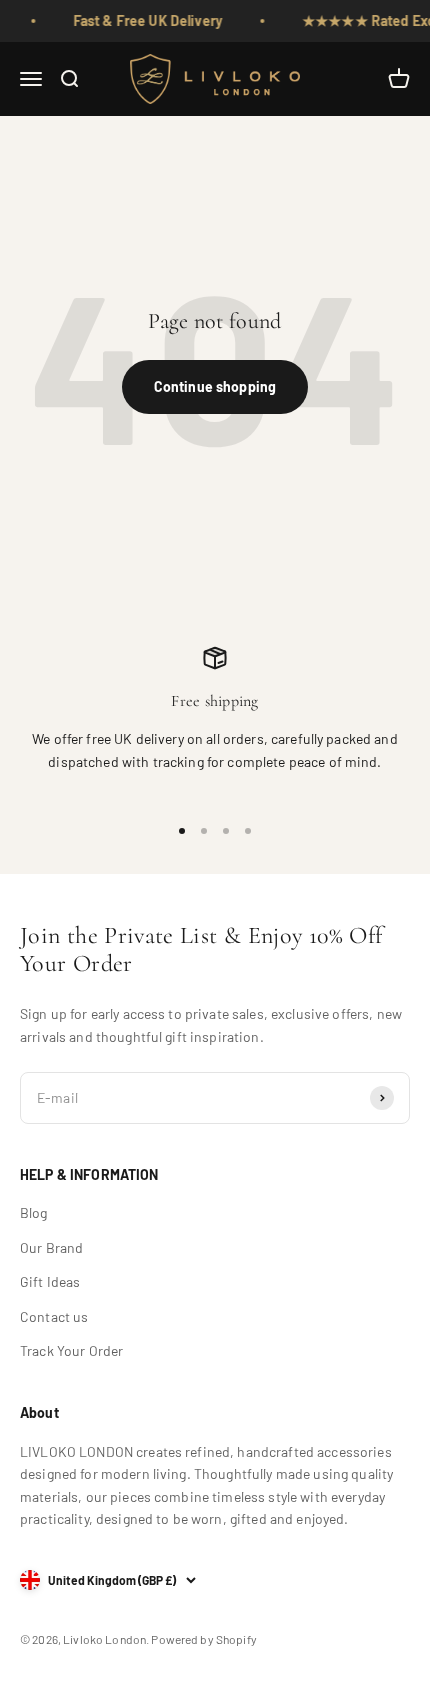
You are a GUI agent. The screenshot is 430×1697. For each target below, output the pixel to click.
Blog (34, 1212)
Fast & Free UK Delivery (142, 20)
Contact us (54, 1316)
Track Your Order (71, 1350)
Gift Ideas (50, 1281)
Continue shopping (215, 386)
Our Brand (51, 1247)
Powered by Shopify (204, 1639)
